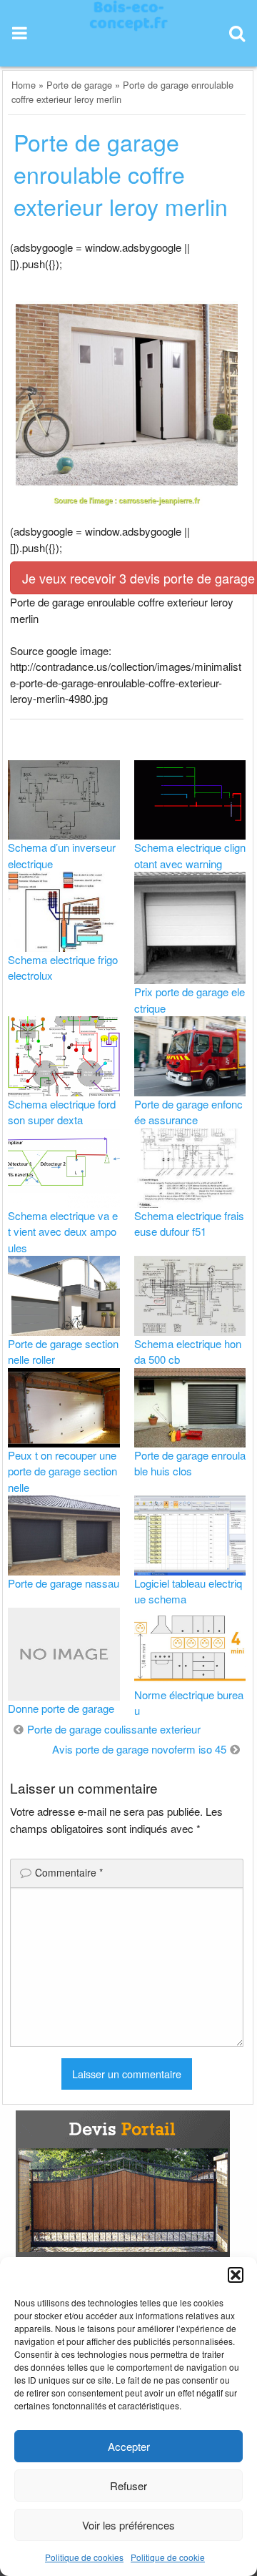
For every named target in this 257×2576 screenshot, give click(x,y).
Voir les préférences (128, 2525)
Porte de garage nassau (64, 1583)
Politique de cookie (168, 2557)
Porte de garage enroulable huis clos (190, 1463)
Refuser (128, 2486)
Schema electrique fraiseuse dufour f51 (189, 1224)
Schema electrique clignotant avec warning (190, 855)
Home (24, 85)
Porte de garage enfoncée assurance (188, 1112)
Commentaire (69, 1872)
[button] (236, 2275)
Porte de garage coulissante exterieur (114, 1729)
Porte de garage (79, 85)
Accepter (129, 2446)
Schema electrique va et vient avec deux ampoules (63, 1232)
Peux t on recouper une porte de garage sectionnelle (62, 1471)
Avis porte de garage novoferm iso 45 (139, 1749)
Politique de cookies (84, 2557)
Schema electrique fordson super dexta (62, 1112)
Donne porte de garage (61, 1708)
